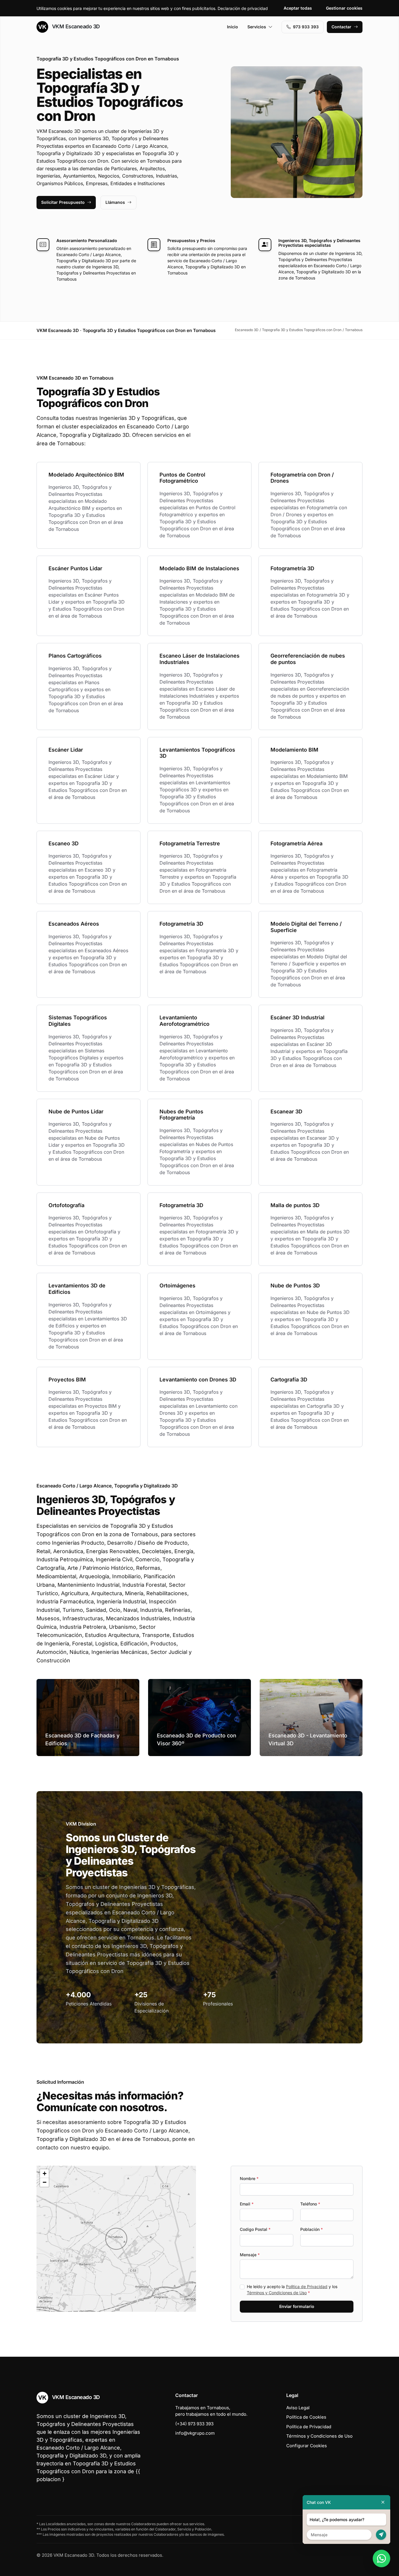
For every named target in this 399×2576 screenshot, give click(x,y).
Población (312, 2229)
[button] (116, 2239)
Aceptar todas (298, 8)
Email (247, 2204)
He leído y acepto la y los (292, 2290)
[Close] (383, 2502)
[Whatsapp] (381, 2558)
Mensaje (250, 2255)
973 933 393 (306, 27)
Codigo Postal (255, 2229)
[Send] (381, 2535)
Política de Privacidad (307, 2286)
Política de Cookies (306, 2417)
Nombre (249, 2178)
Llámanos (115, 202)
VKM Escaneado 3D (75, 26)
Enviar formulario (297, 2306)
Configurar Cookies (307, 2446)
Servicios (257, 27)
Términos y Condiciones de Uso (277, 2293)
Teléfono (310, 2204)
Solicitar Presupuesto (63, 202)
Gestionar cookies (344, 8)
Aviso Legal (298, 2408)
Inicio (233, 27)
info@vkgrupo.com (195, 2433)
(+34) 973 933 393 (194, 2424)
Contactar (341, 27)
